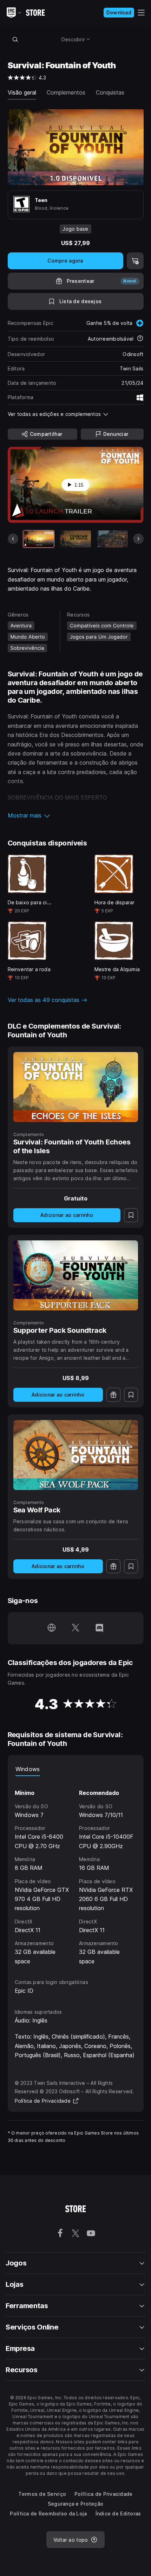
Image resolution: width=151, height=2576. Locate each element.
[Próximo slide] (138, 539)
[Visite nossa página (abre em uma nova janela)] (52, 1628)
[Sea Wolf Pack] (76, 1455)
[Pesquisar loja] (15, 39)
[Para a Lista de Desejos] (131, 1215)
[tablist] (76, 1769)
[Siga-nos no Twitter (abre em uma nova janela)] (75, 1628)
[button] (76, 815)
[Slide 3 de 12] (112, 539)
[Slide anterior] (13, 539)
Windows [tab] (28, 1769)
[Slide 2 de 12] (75, 539)
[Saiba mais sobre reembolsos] (140, 339)
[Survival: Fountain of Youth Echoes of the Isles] (76, 1087)
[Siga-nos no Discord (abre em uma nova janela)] (99, 1628)
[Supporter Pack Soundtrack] (76, 1275)
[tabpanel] (76, 1871)
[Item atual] (39, 539)
